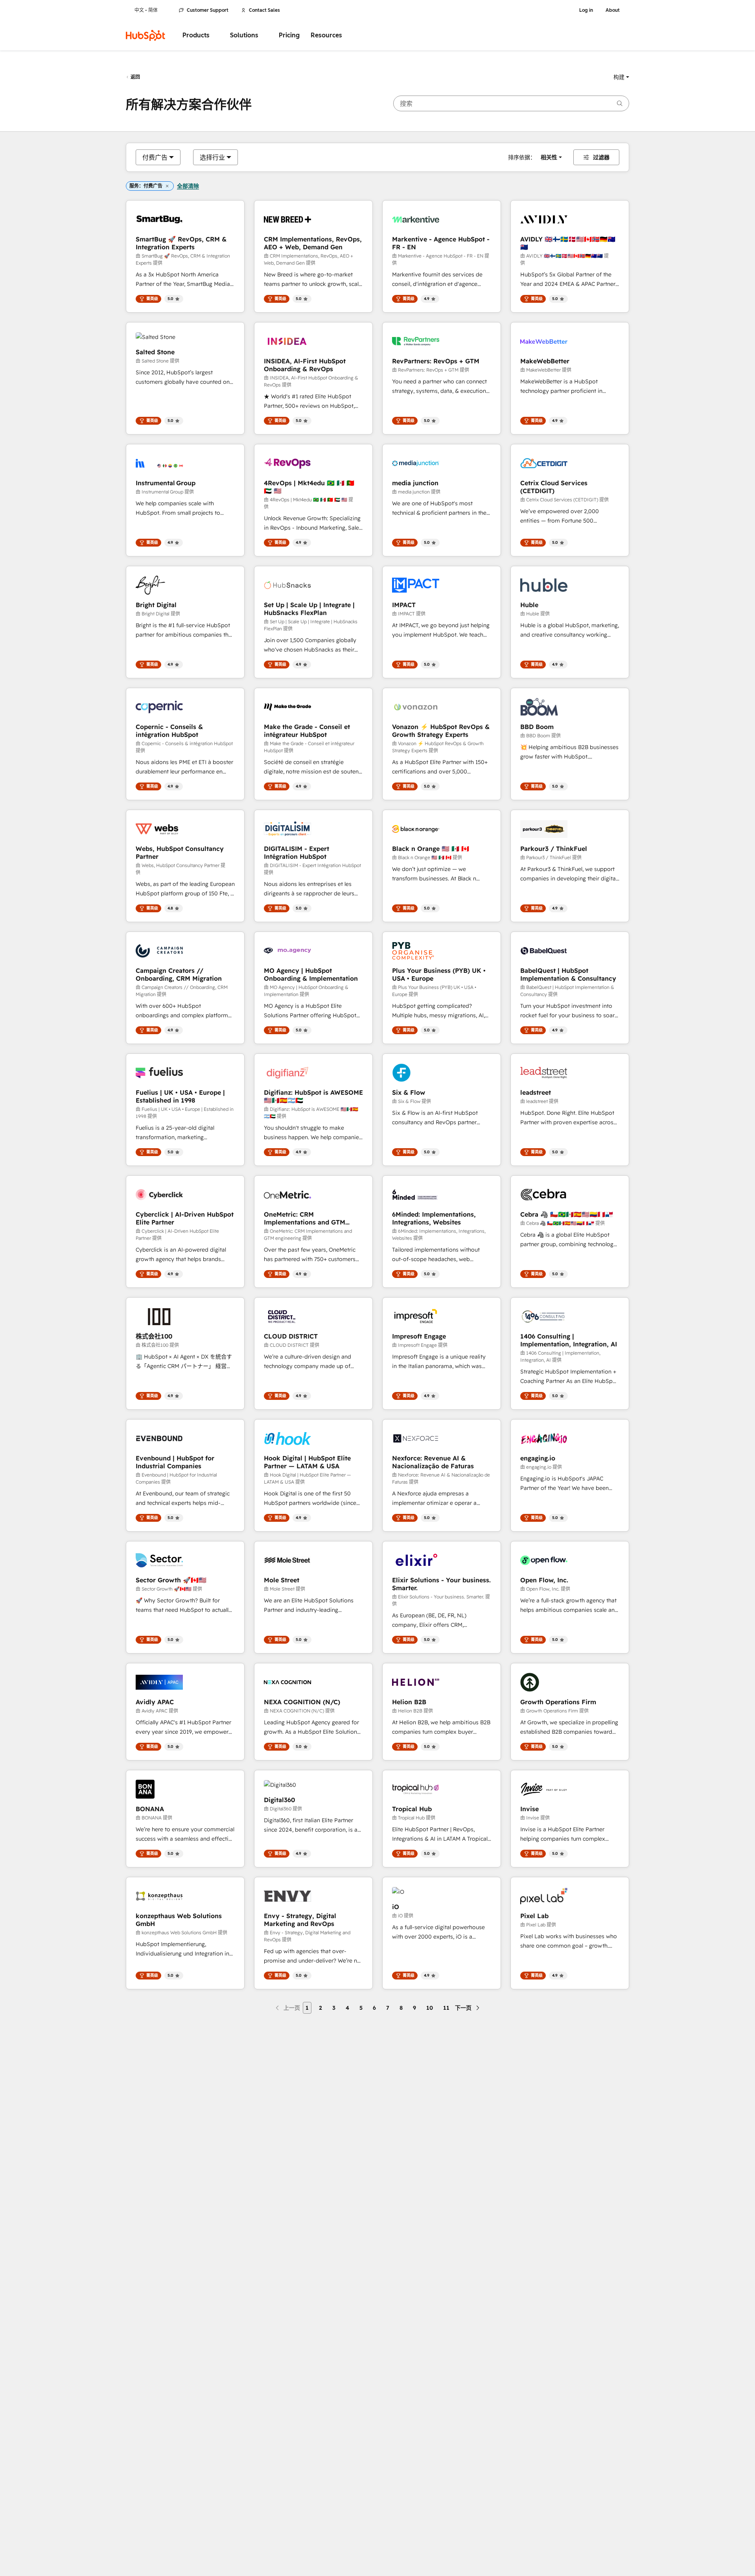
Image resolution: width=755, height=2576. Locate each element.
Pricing (289, 35)
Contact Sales (264, 10)
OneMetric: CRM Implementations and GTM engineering (305, 1218)
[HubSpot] (145, 35)
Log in (586, 10)
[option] (155, 157)
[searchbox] (511, 103)
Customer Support (208, 10)
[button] (621, 77)
